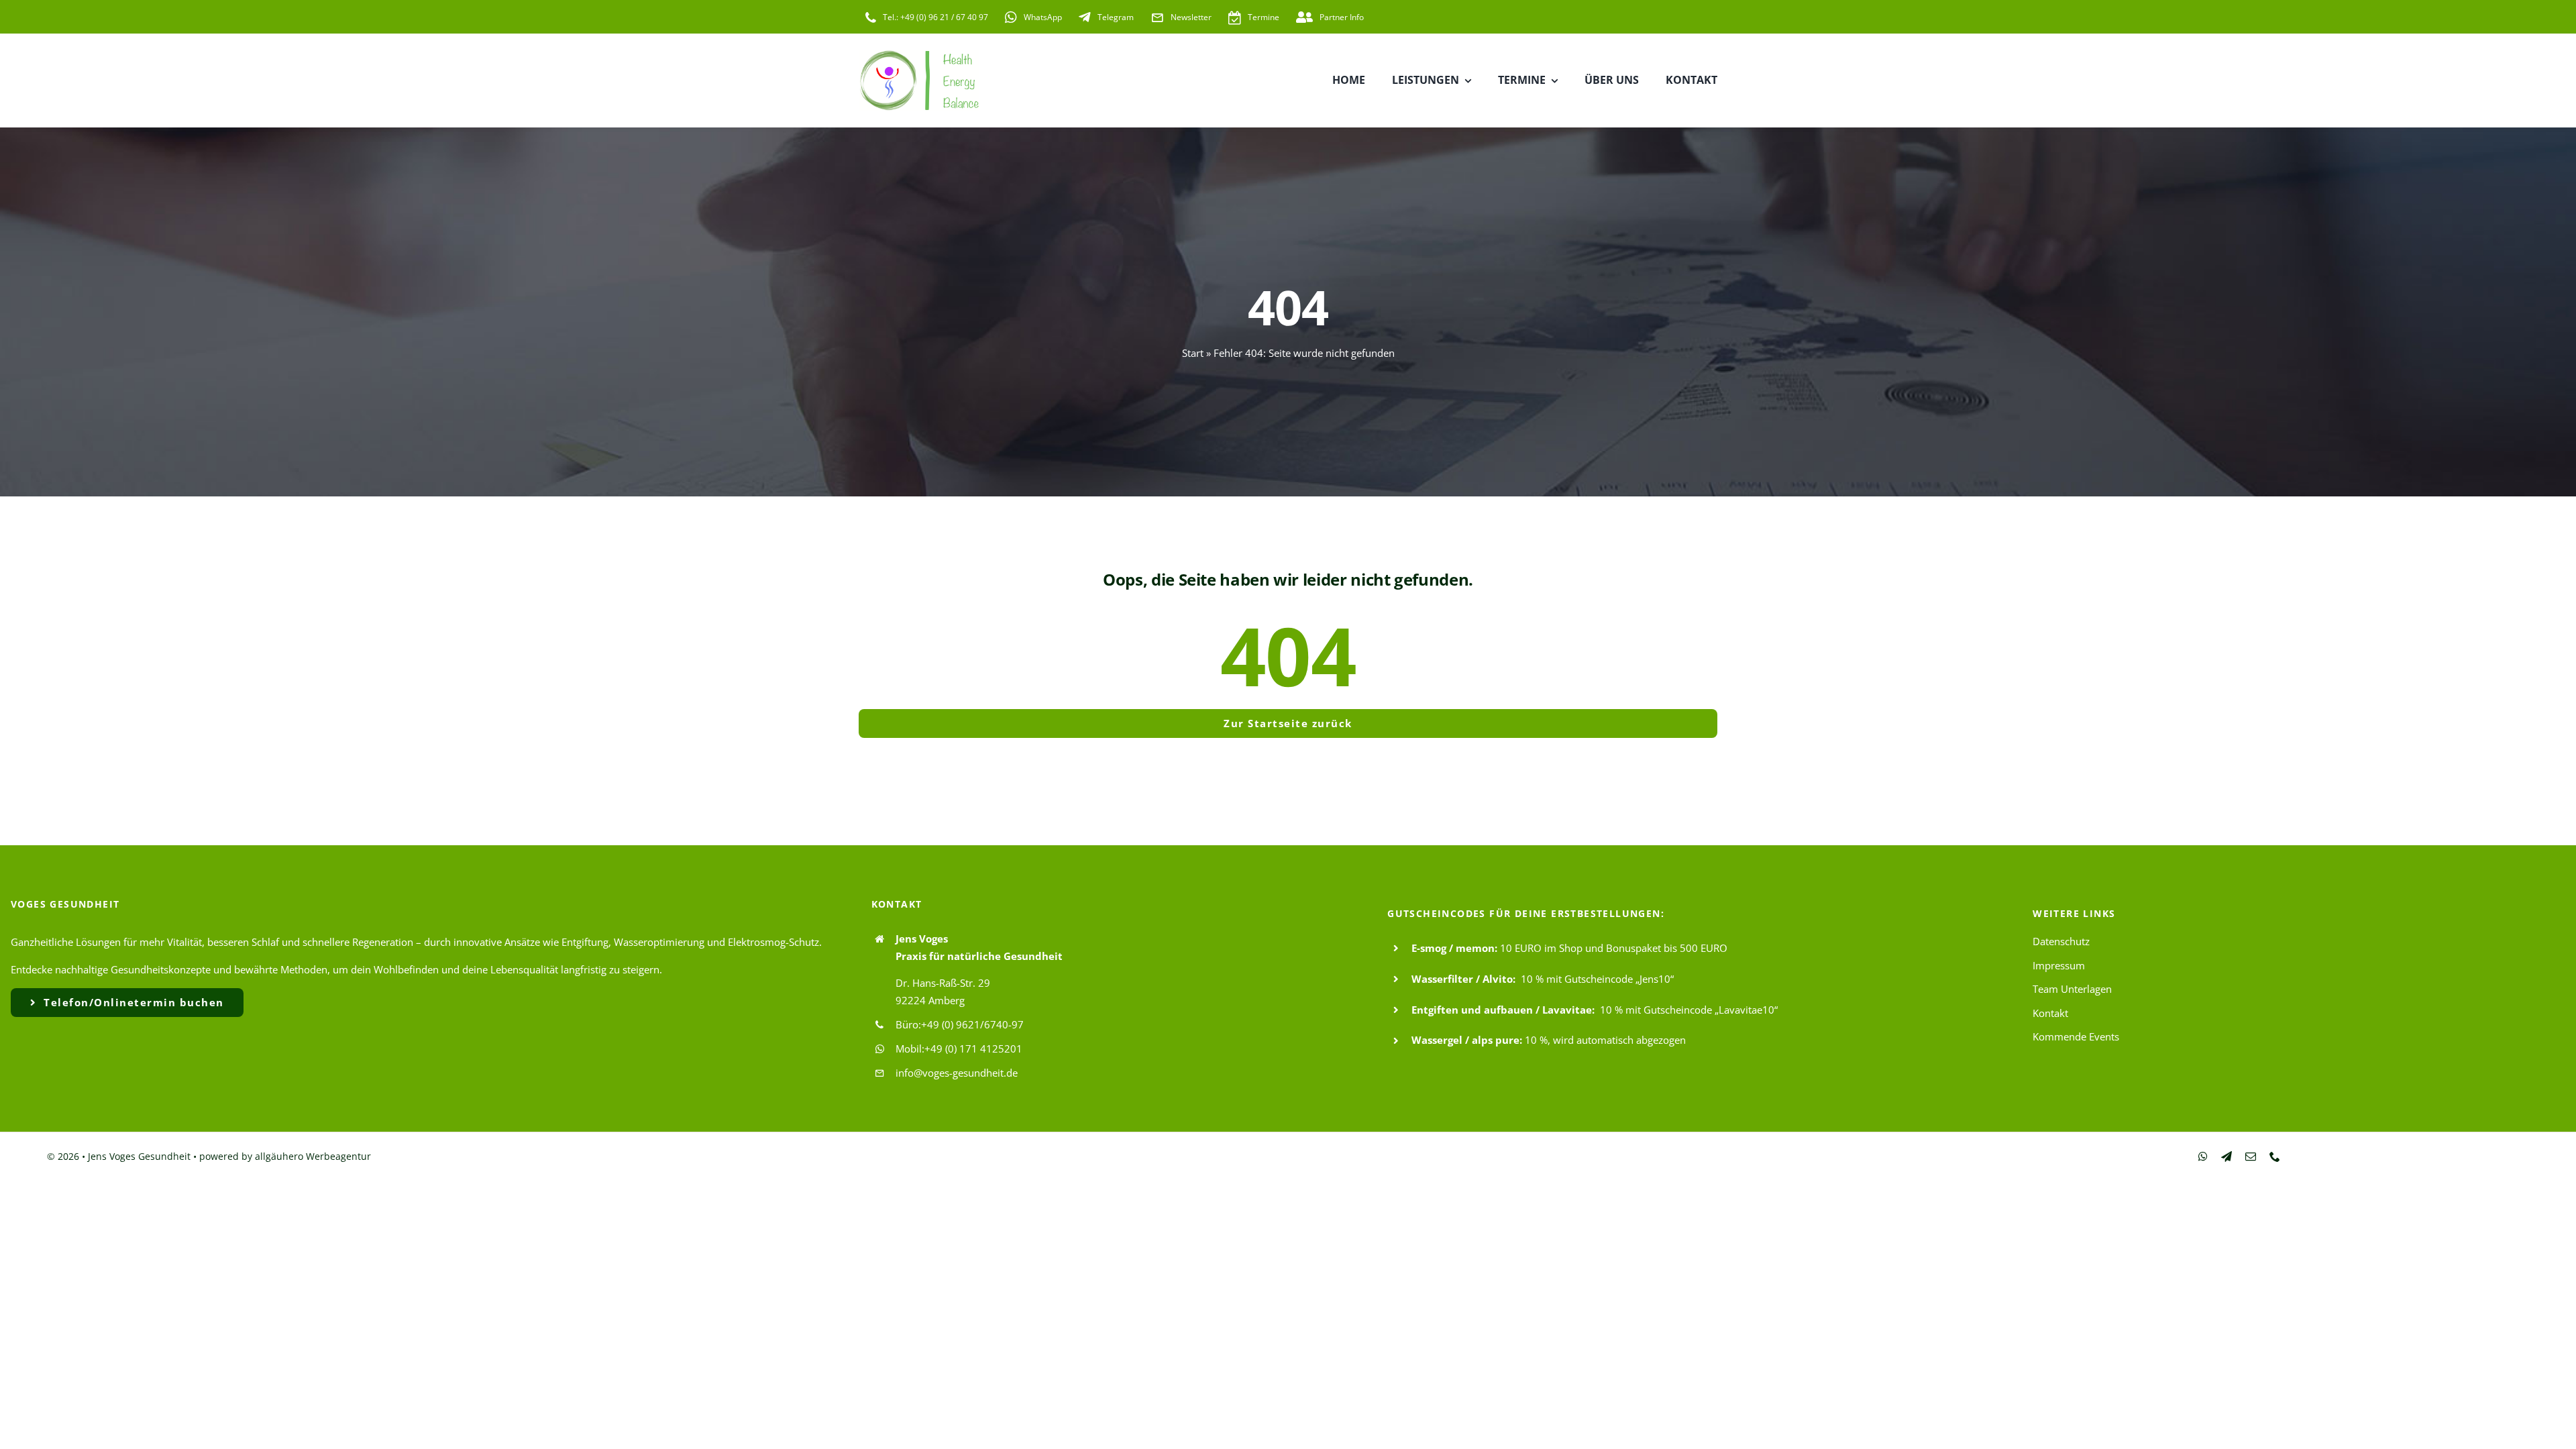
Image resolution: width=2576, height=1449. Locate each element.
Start (1193, 353)
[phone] (2275, 1157)
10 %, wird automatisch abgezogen (1605, 1040)
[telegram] (2226, 1157)
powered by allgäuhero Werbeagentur (285, 1156)
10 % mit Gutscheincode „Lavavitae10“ (1689, 1010)
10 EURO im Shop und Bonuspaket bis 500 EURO (1614, 948)
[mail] (2251, 1157)
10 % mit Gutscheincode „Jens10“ (1597, 979)
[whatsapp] (2203, 1157)
